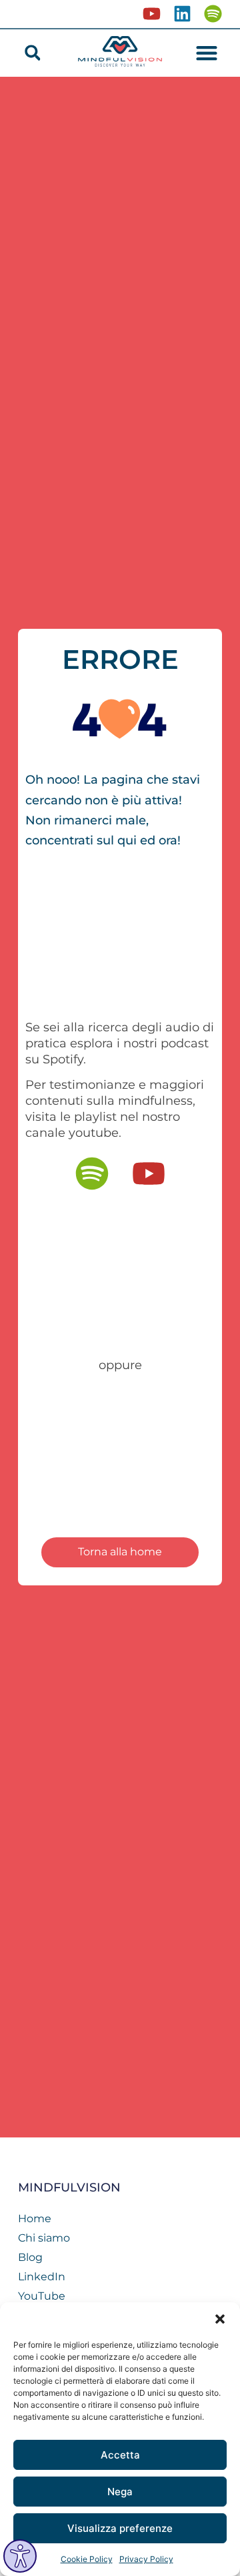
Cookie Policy (87, 2559)
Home (35, 2219)
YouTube (42, 2296)
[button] (220, 2319)
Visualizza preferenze (120, 2528)
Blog (30, 2257)
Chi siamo (44, 2238)
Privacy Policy (146, 2559)
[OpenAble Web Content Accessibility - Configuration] (20, 2556)
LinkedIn (42, 2277)
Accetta (120, 2455)
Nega (120, 2492)
